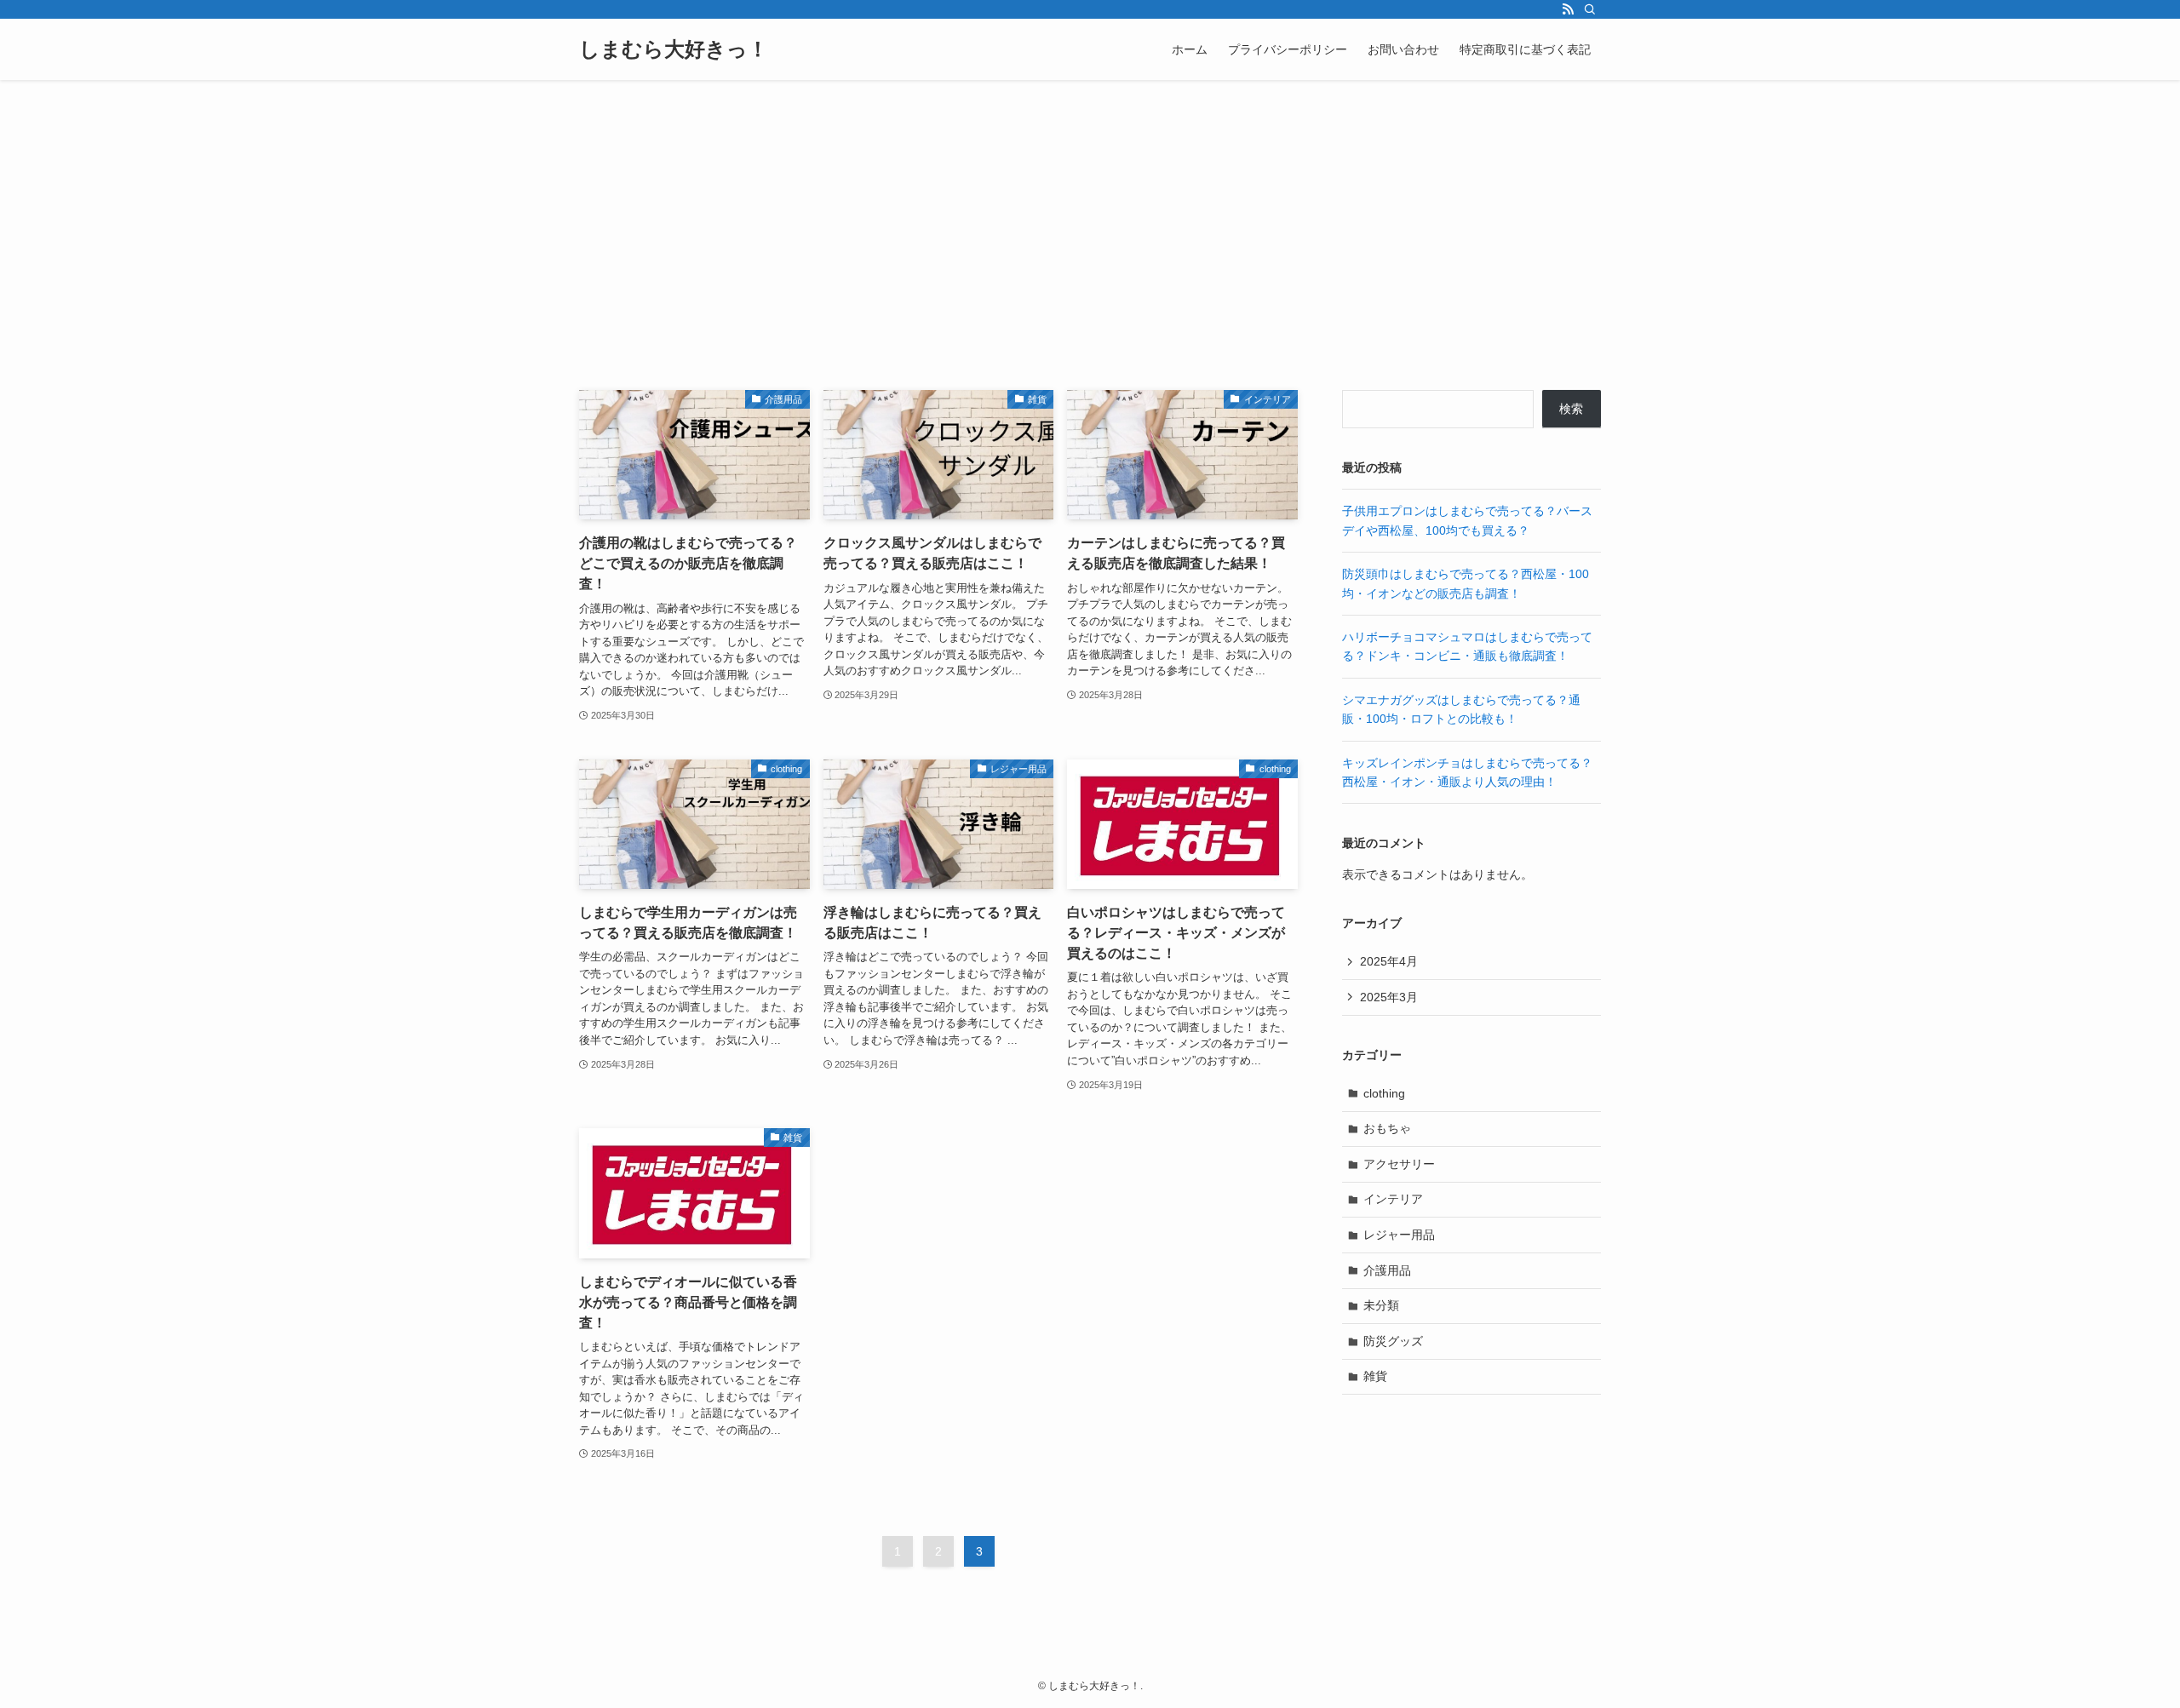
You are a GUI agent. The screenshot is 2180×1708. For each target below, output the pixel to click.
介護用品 (1387, 1270)
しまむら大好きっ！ (674, 49)
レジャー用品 (1399, 1235)
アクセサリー (1399, 1164)
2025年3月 (1389, 997)
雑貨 (1375, 1376)
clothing (1384, 1093)
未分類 (1381, 1305)
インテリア (1393, 1199)
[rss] (1568, 9)
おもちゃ (1387, 1128)
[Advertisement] (1090, 208)
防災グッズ (1393, 1341)
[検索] (1590, 9)
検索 (1571, 409)
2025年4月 (1389, 961)
